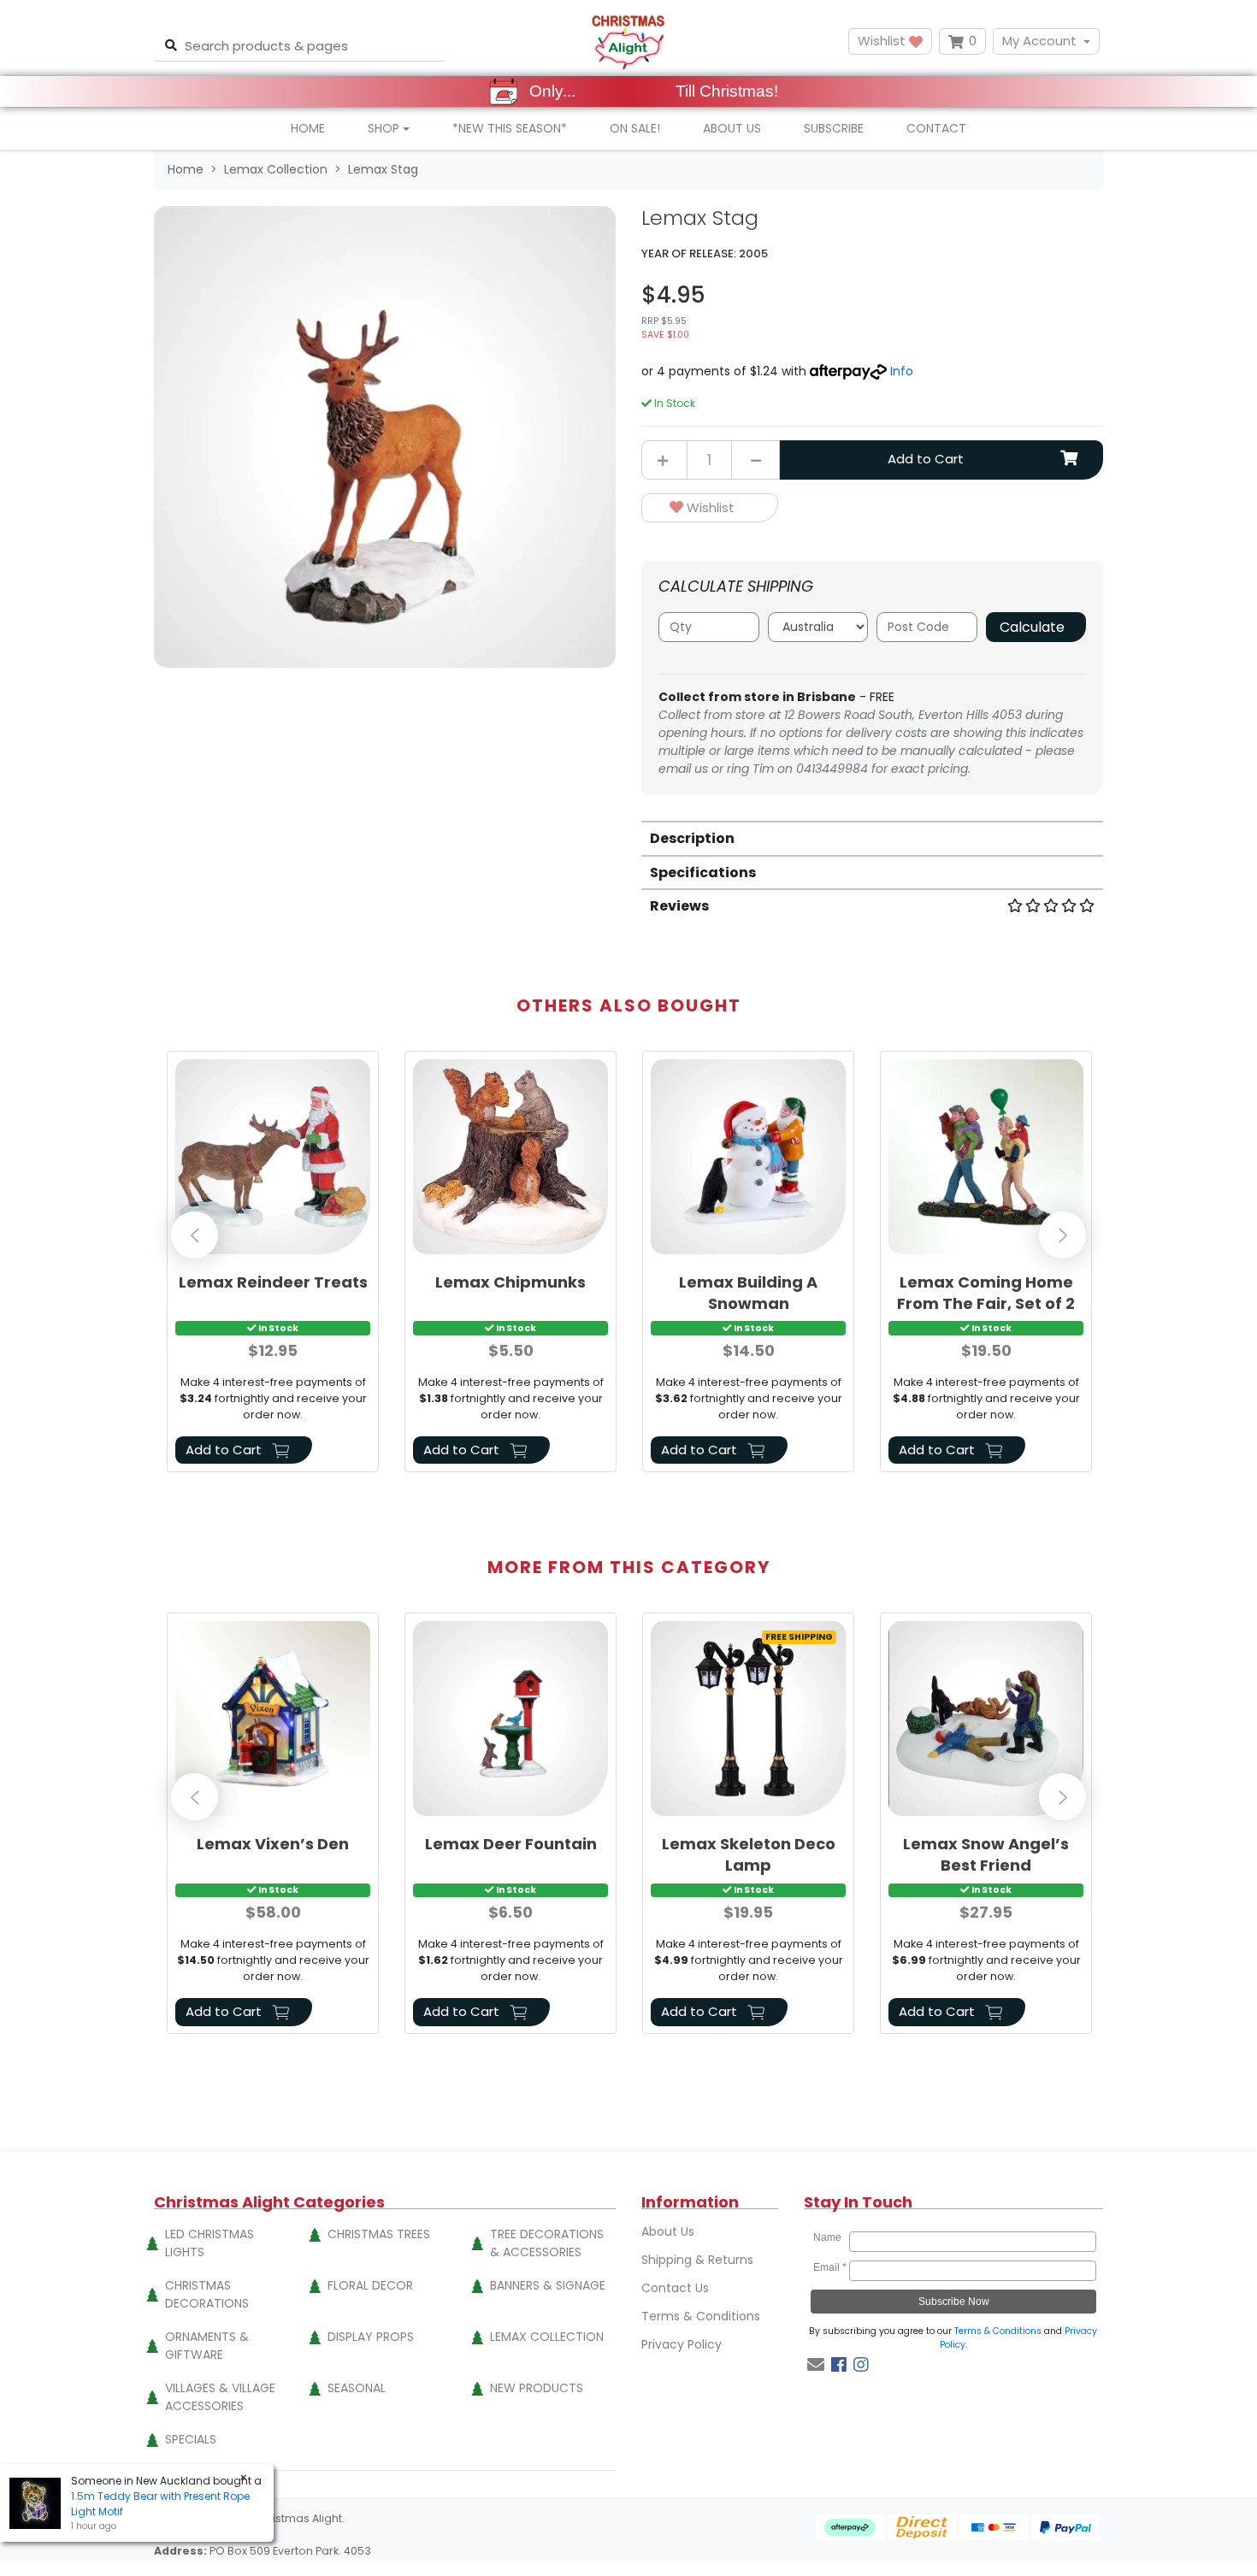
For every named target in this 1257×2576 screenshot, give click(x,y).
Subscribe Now (954, 2302)
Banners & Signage (548, 2285)
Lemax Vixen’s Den (273, 1844)
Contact (936, 128)
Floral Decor (370, 2285)
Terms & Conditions (701, 2316)
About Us (732, 128)
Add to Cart (926, 459)
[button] (710, 508)
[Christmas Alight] (628, 41)
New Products (537, 2388)
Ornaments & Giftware (207, 2346)
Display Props (371, 2337)
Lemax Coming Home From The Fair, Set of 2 (986, 1293)
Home (308, 128)
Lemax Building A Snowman (748, 1293)
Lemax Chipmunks (510, 1282)
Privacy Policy (682, 2344)
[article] (273, 1265)
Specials (191, 2439)
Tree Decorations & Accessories (547, 2243)
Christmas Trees (379, 2234)
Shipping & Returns (697, 2260)
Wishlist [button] (883, 41)
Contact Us (675, 2288)
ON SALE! (635, 128)
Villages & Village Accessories (220, 2397)
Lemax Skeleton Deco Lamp (749, 1854)
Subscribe (834, 128)
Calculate (1032, 627)
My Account (1039, 41)
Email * (830, 2267)
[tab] (872, 837)
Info (902, 371)
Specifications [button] (703, 872)
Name (830, 2237)
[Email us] (816, 2365)
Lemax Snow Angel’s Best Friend (986, 1854)
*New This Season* (510, 128)
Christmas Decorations (207, 2294)
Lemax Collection (547, 2337)
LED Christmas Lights (209, 2243)
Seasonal (357, 2388)
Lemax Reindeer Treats (273, 1282)
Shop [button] (384, 128)
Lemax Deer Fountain (511, 1844)
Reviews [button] (679, 906)
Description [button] (692, 838)
